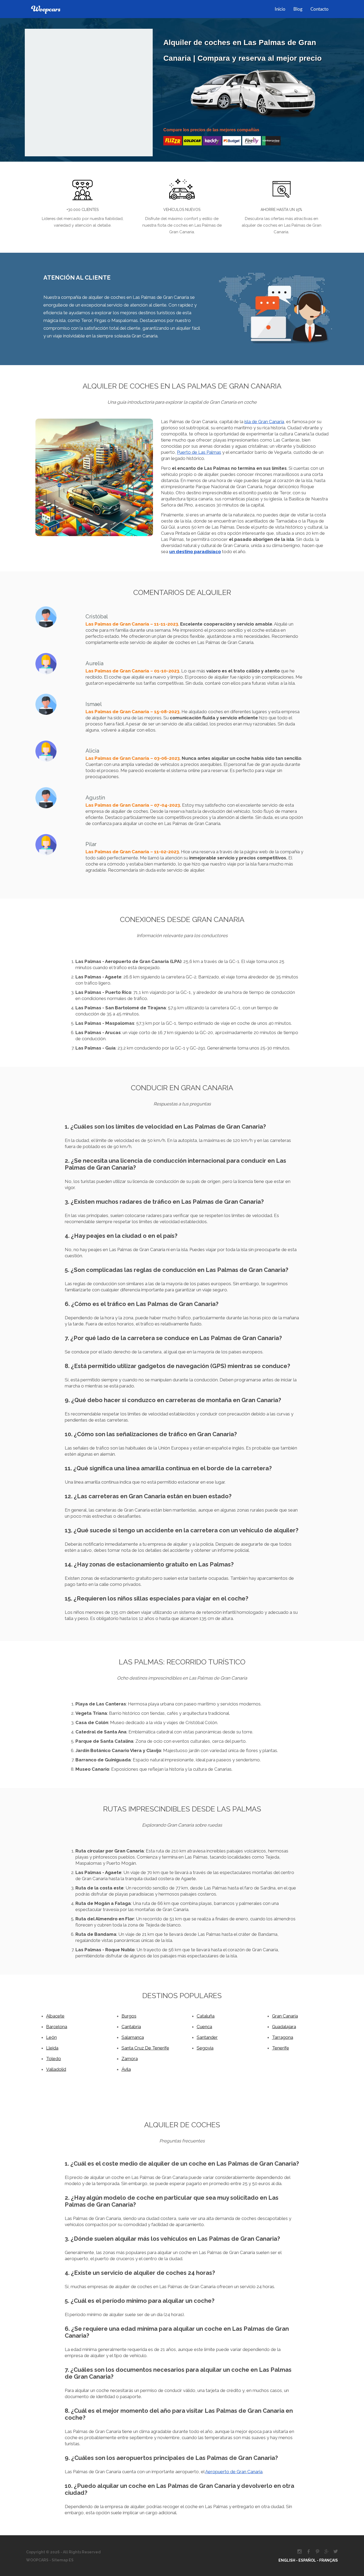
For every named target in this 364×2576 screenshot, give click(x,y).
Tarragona (283, 2037)
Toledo (54, 2059)
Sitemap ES (62, 2560)
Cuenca (204, 2027)
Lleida (52, 2048)
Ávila (126, 2069)
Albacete (55, 2016)
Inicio (280, 9)
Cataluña (206, 2016)
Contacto (319, 9)
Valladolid (56, 2069)
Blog (298, 9)
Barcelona (57, 2027)
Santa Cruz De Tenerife (145, 2048)
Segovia (205, 2048)
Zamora (130, 2059)
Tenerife (281, 2048)
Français (329, 2560)
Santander (207, 2037)
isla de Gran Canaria (264, 422)
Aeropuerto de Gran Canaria (234, 2472)
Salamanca (133, 2037)
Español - (309, 2560)
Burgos (129, 2016)
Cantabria (131, 2027)
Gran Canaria (285, 2016)
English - (288, 2560)
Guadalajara (284, 2027)
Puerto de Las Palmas (199, 452)
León (51, 2037)
